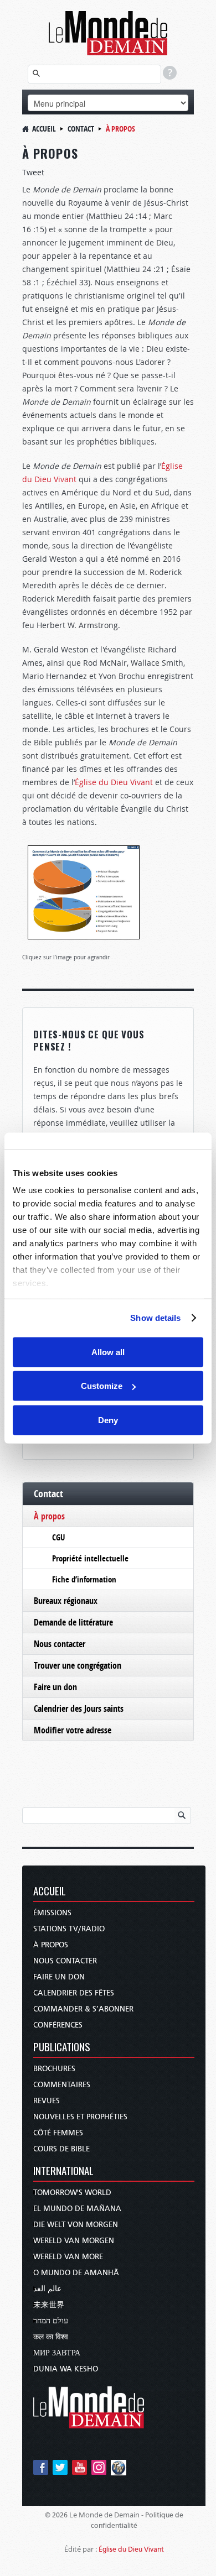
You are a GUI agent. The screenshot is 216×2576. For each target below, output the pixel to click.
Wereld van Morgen (74, 2241)
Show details (155, 1318)
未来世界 (49, 2305)
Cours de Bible (61, 2149)
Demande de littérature (73, 1622)
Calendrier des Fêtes (74, 1993)
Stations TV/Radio (69, 1929)
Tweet (33, 172)
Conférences (58, 2025)
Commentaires (62, 2085)
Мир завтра (57, 2353)
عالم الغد (47, 2289)
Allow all (108, 1352)
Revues (47, 2101)
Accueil (44, 129)
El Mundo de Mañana (77, 2209)
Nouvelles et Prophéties (80, 2117)
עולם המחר (51, 2321)
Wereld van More (68, 2257)
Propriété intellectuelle (90, 1558)
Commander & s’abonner (83, 2009)
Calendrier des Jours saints (79, 1708)
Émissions (52, 1913)
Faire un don (55, 1687)
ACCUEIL (50, 1892)
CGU (58, 1537)
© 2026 (56, 2515)
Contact (81, 129)
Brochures (54, 2069)
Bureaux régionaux (66, 1601)
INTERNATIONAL (63, 2172)
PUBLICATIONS (62, 2048)
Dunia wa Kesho (66, 2369)
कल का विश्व (51, 2337)
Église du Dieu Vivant (114, 782)
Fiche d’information (84, 1579)
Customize (102, 1386)
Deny (108, 1420)
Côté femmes (58, 2133)
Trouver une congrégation (78, 1665)
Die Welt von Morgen (76, 2225)
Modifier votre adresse (73, 1730)
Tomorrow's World (72, 2193)
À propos (49, 1516)
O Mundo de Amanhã (76, 2273)
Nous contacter (60, 1644)
